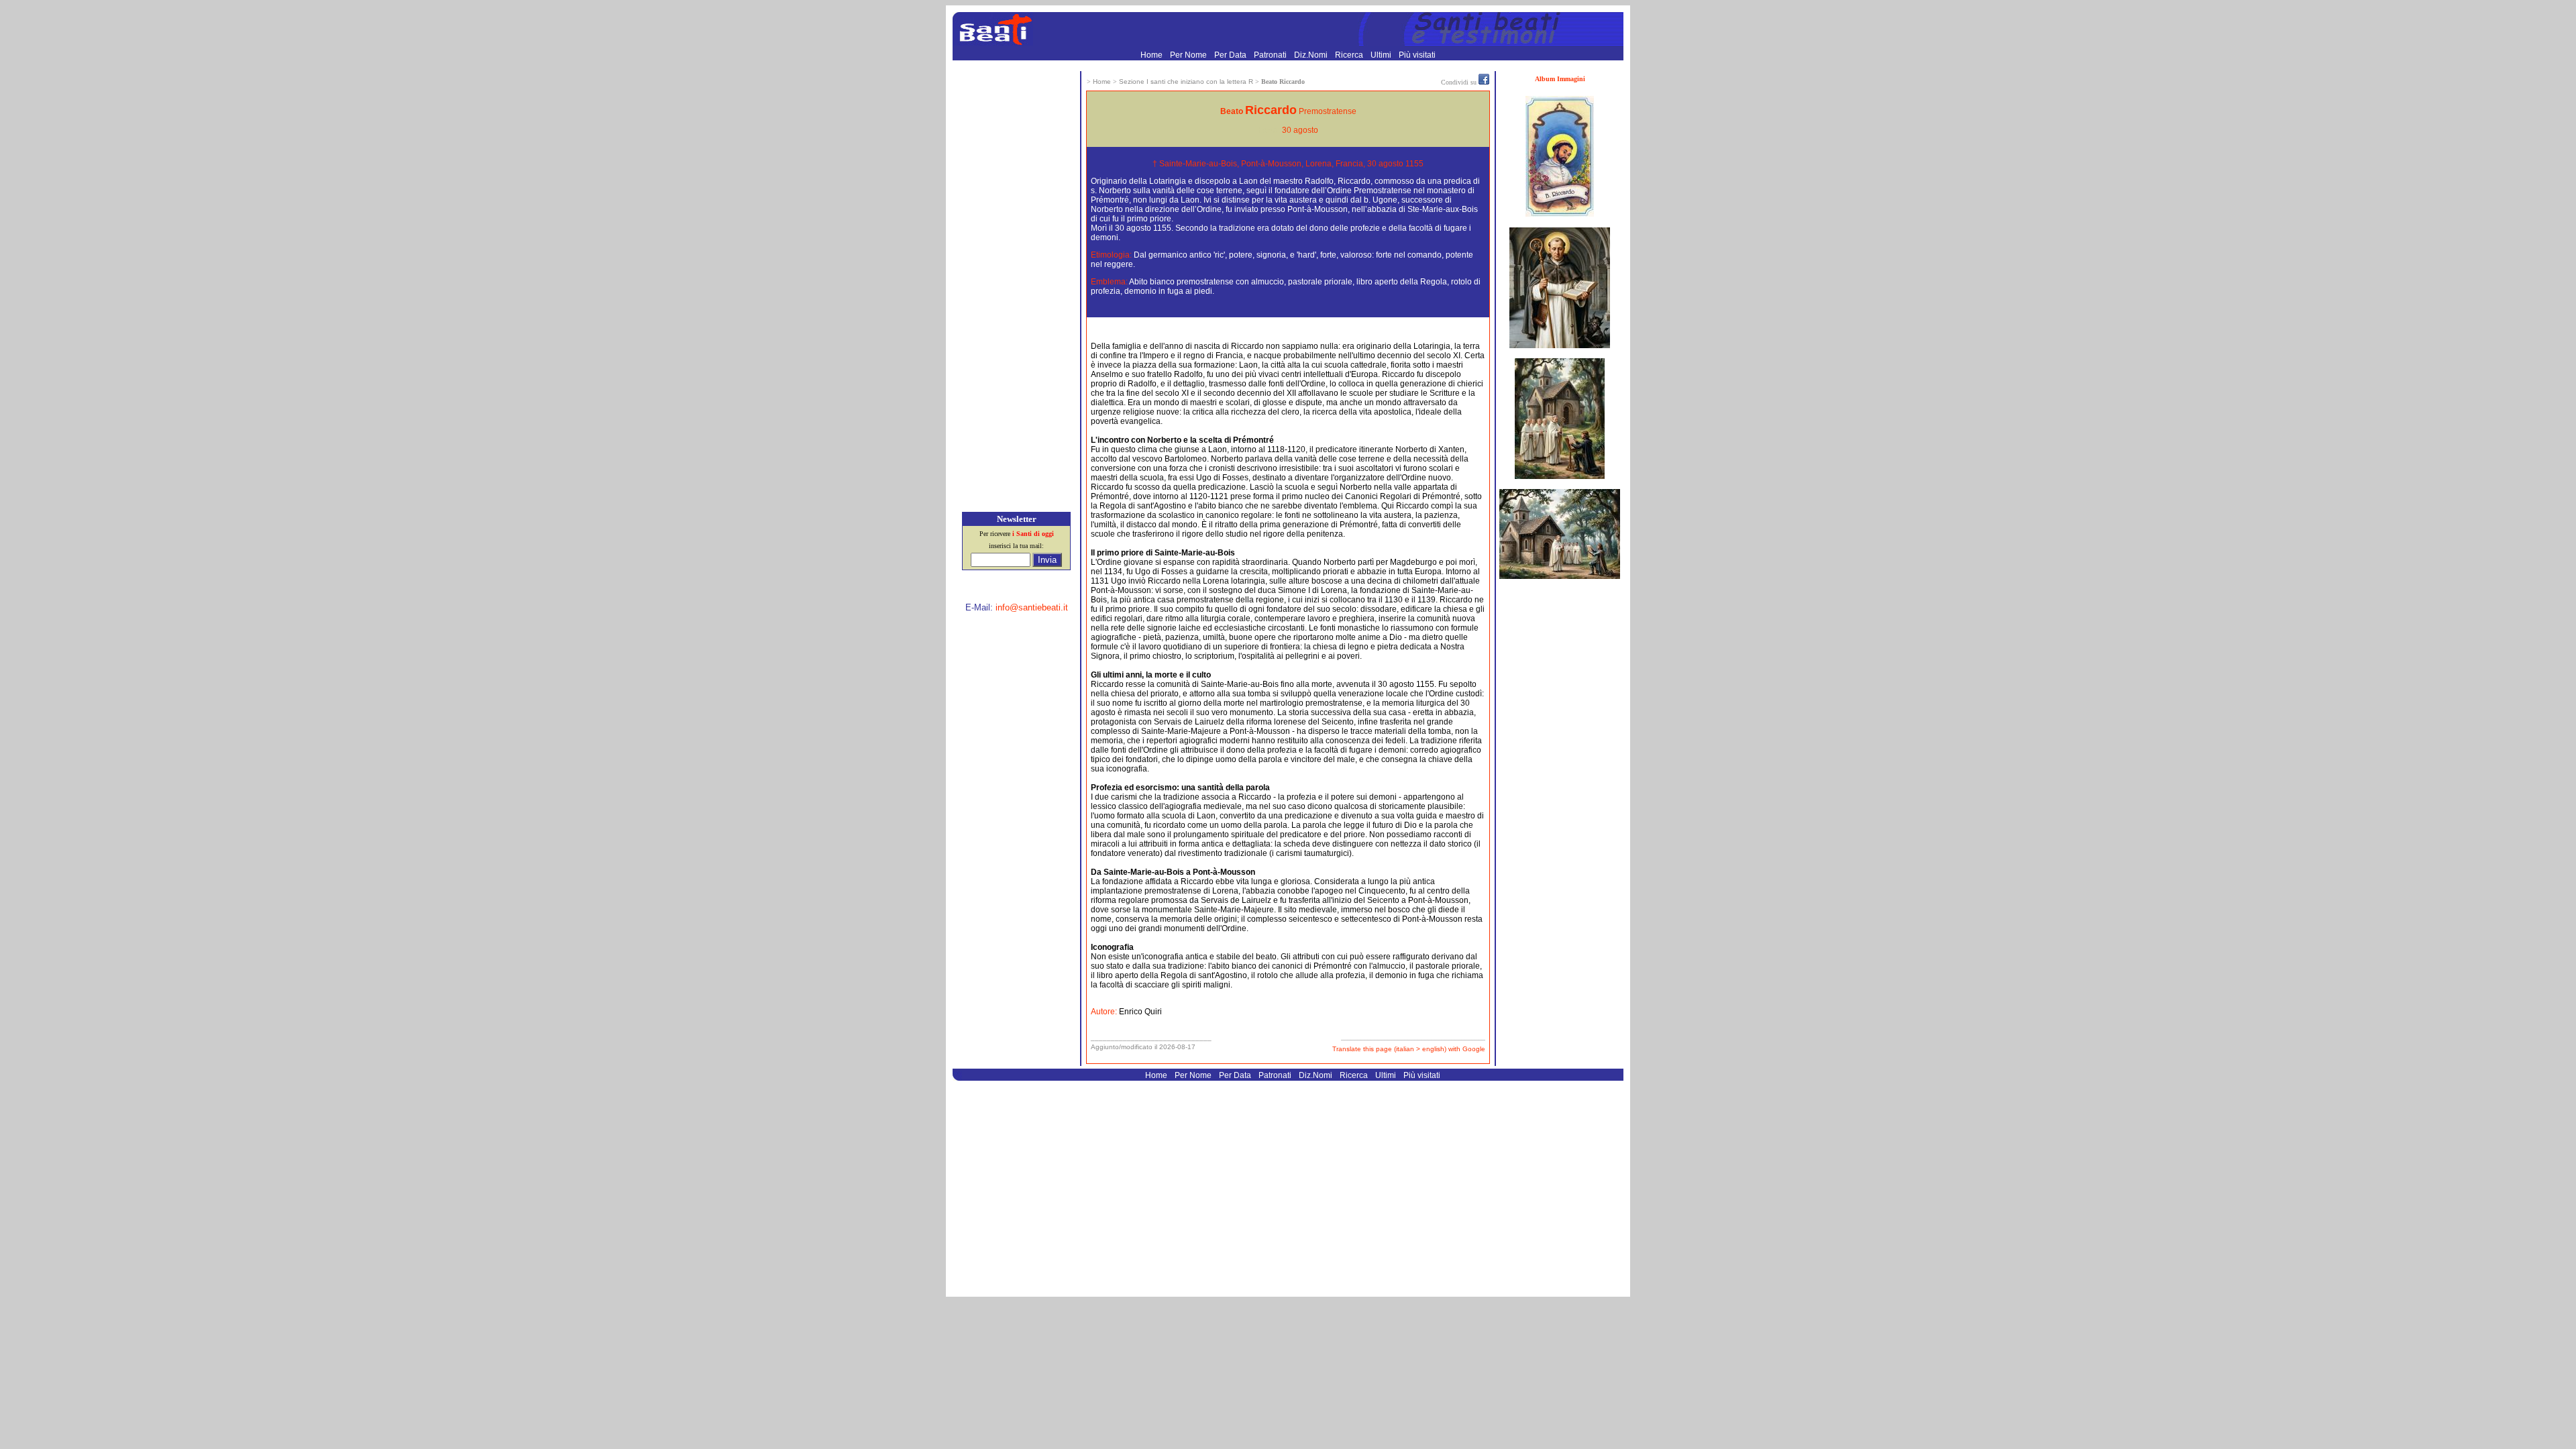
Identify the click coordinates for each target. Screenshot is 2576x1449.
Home (1152, 55)
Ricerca (1350, 55)
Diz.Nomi (1312, 55)
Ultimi (1382, 55)
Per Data (1231, 55)
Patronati (1271, 55)
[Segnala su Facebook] (1484, 82)
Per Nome (1189, 55)
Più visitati (1417, 55)
